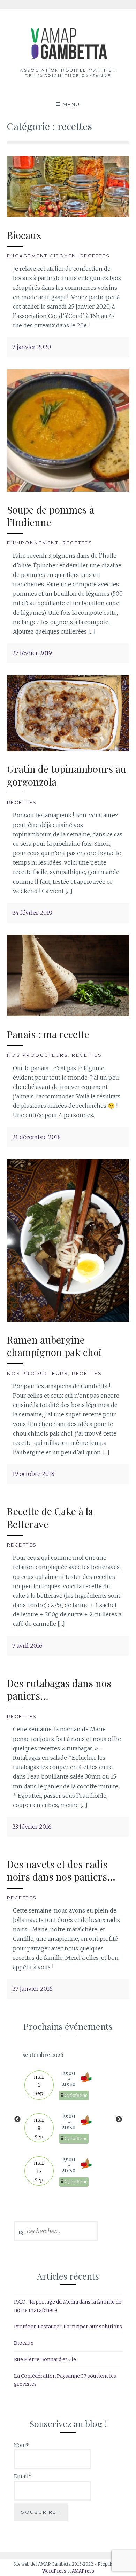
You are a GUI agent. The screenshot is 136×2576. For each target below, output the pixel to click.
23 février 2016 (32, 1827)
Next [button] (119, 2120)
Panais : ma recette (48, 1034)
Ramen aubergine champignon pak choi (54, 1346)
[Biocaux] (68, 215)
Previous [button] (17, 2120)
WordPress (54, 2571)
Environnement (33, 543)
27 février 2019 (32, 653)
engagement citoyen (42, 256)
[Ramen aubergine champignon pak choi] (68, 1320)
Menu (71, 104)
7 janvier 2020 (32, 347)
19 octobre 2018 (33, 1474)
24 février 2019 (32, 913)
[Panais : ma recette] (68, 1014)
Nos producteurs (38, 1055)
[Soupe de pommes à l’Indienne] (68, 490)
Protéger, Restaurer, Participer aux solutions (68, 2327)
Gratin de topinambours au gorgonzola (67, 775)
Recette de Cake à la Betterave (50, 1517)
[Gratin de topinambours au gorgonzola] (68, 749)
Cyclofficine (76, 2096)
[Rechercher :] (56, 2231)
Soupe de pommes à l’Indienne (51, 516)
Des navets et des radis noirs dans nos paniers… (61, 1870)
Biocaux (24, 235)
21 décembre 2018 (36, 1137)
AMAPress (83, 2571)
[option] (68, 2120)
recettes (95, 256)
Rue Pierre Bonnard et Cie (45, 2359)
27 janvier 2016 (32, 1989)
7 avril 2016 (27, 1646)
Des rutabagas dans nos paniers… (59, 1689)
